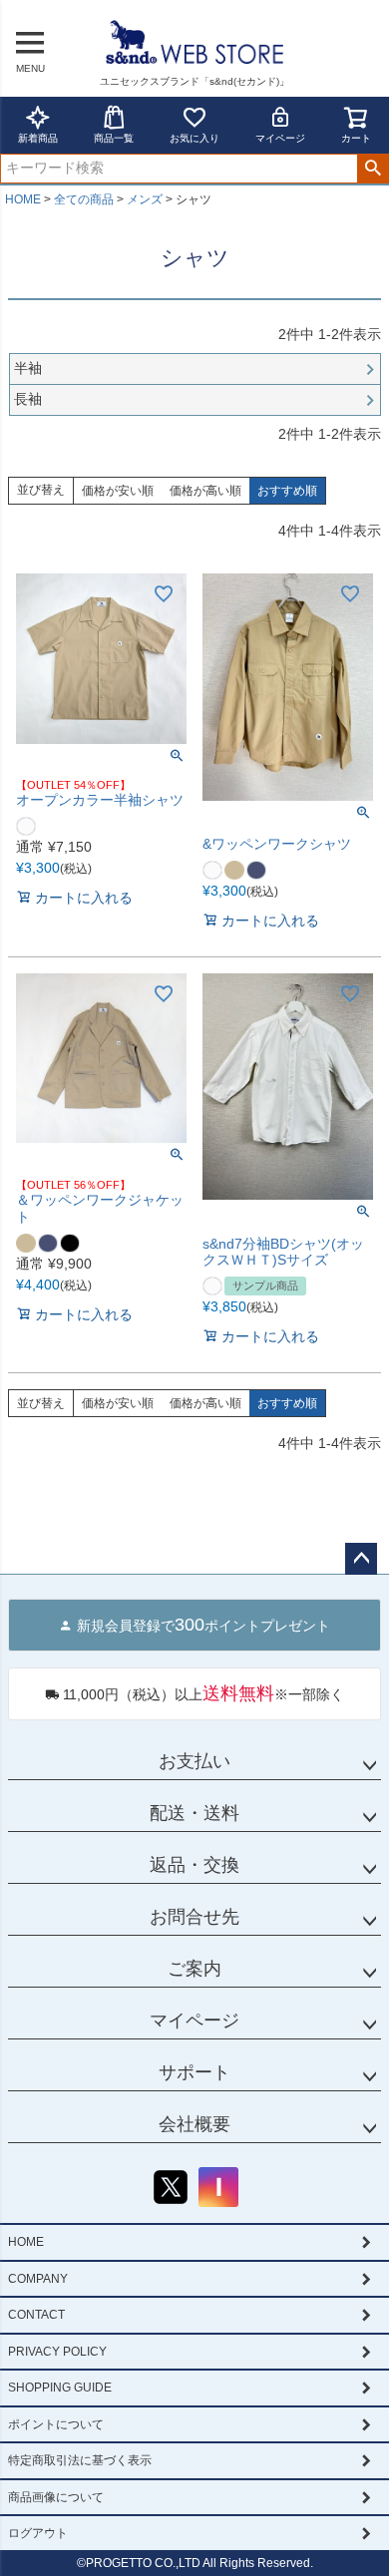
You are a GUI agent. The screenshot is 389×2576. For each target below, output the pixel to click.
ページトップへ (361, 1559)
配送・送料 (194, 1813)
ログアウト (38, 2533)
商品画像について (56, 2497)
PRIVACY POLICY (57, 2352)
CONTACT (36, 2315)
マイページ (280, 138)
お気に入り (194, 138)
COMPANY (38, 2279)
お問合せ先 (194, 1917)
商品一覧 (114, 138)
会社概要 (194, 2124)
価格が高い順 (205, 491)
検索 (373, 169)
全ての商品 (84, 199)
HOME (23, 199)
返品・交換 (194, 1865)
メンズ (145, 199)
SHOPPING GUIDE (60, 2388)
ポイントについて (56, 2424)
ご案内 (194, 1969)
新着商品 (38, 138)
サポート (194, 2072)
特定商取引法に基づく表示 (80, 2460)
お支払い (194, 1761)
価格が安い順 (118, 491)
